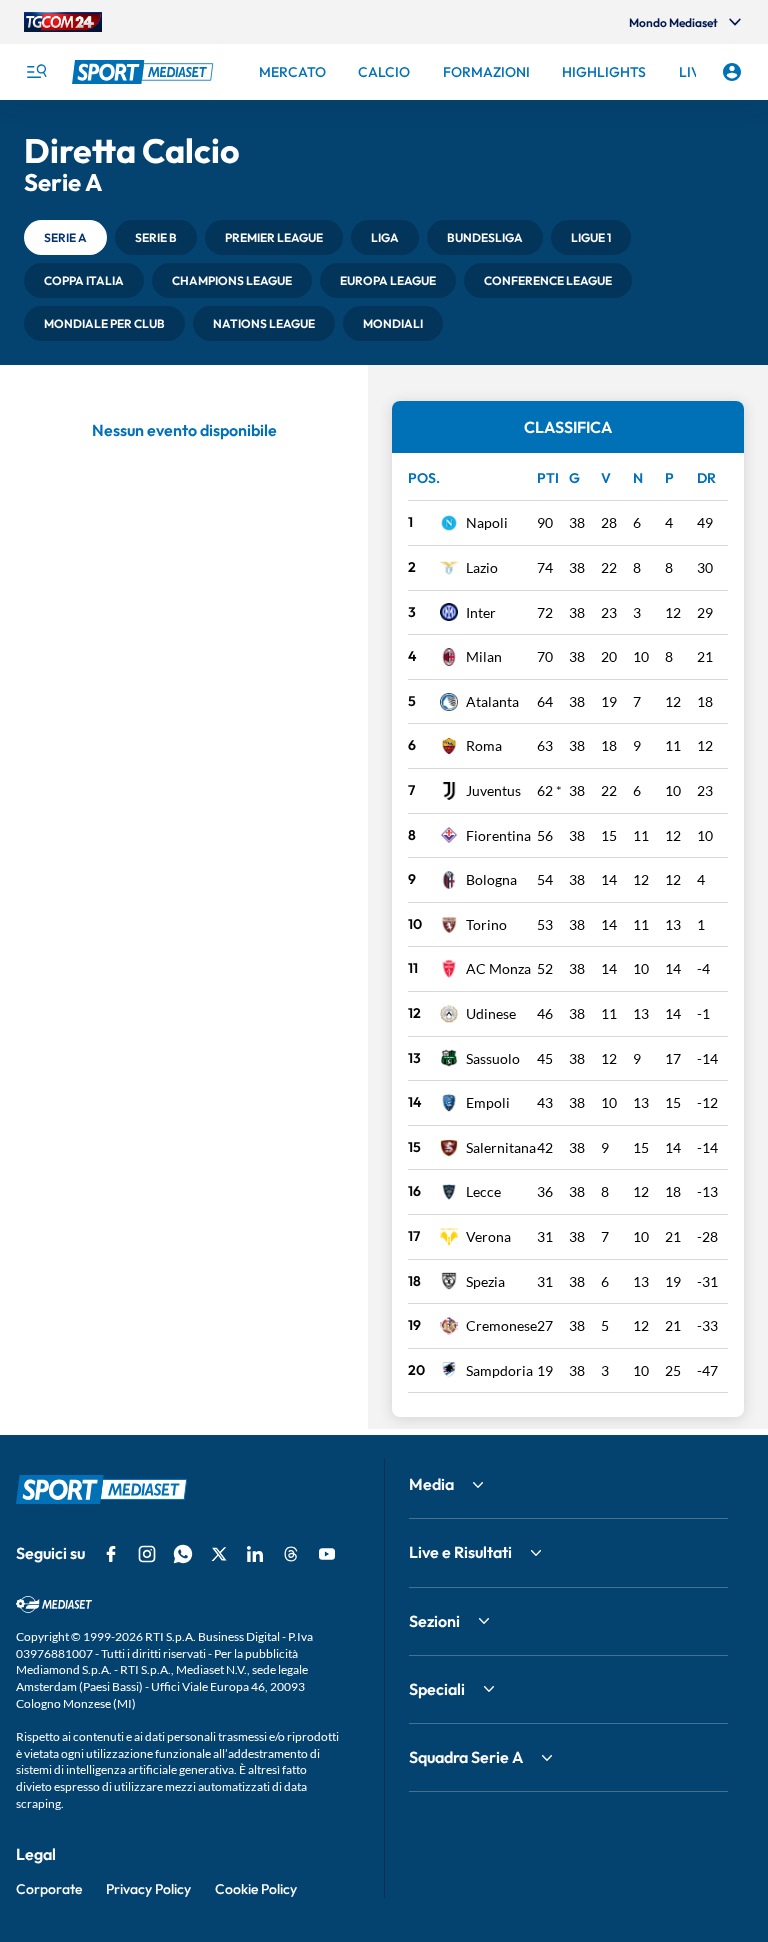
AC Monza (498, 968)
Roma (484, 745)
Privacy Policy (148, 1889)
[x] (219, 1554)
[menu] (36, 72)
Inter (481, 612)
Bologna (491, 879)
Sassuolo (493, 1058)
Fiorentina (498, 835)
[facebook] (111, 1554)
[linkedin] (255, 1554)
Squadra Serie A (466, 1757)
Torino (486, 924)
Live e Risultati (460, 1552)
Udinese (491, 1013)
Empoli (488, 1102)
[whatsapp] (183, 1554)
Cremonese (501, 1325)
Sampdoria (499, 1370)
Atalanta (492, 701)
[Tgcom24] (63, 22)
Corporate (49, 1889)
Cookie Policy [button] (256, 1889)
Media (431, 1484)
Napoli (487, 522)
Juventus (493, 790)
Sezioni (434, 1621)
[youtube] (327, 1554)
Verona (488, 1236)
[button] (65, 237)
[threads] (291, 1554)
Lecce (483, 1191)
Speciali (437, 1689)
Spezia (485, 1281)
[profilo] (732, 72)
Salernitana (501, 1147)
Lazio (482, 567)
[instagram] (147, 1554)
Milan (484, 656)
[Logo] (145, 72)
